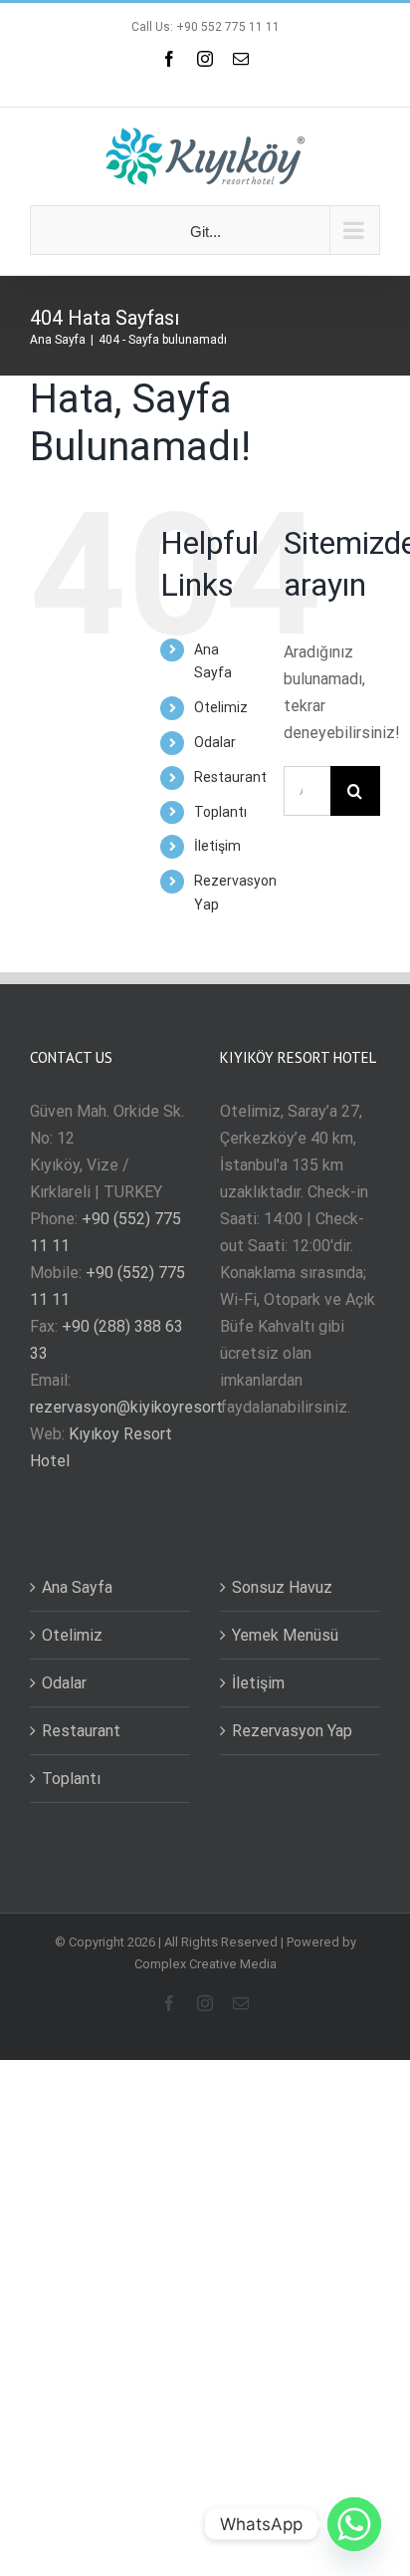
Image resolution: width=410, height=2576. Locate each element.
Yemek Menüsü (285, 1635)
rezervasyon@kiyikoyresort (126, 1407)
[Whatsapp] (354, 2524)
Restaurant (230, 777)
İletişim (217, 846)
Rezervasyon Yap (292, 1731)
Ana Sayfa (77, 1587)
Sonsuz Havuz (282, 1587)
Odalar (215, 742)
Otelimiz (221, 707)
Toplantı (220, 812)
